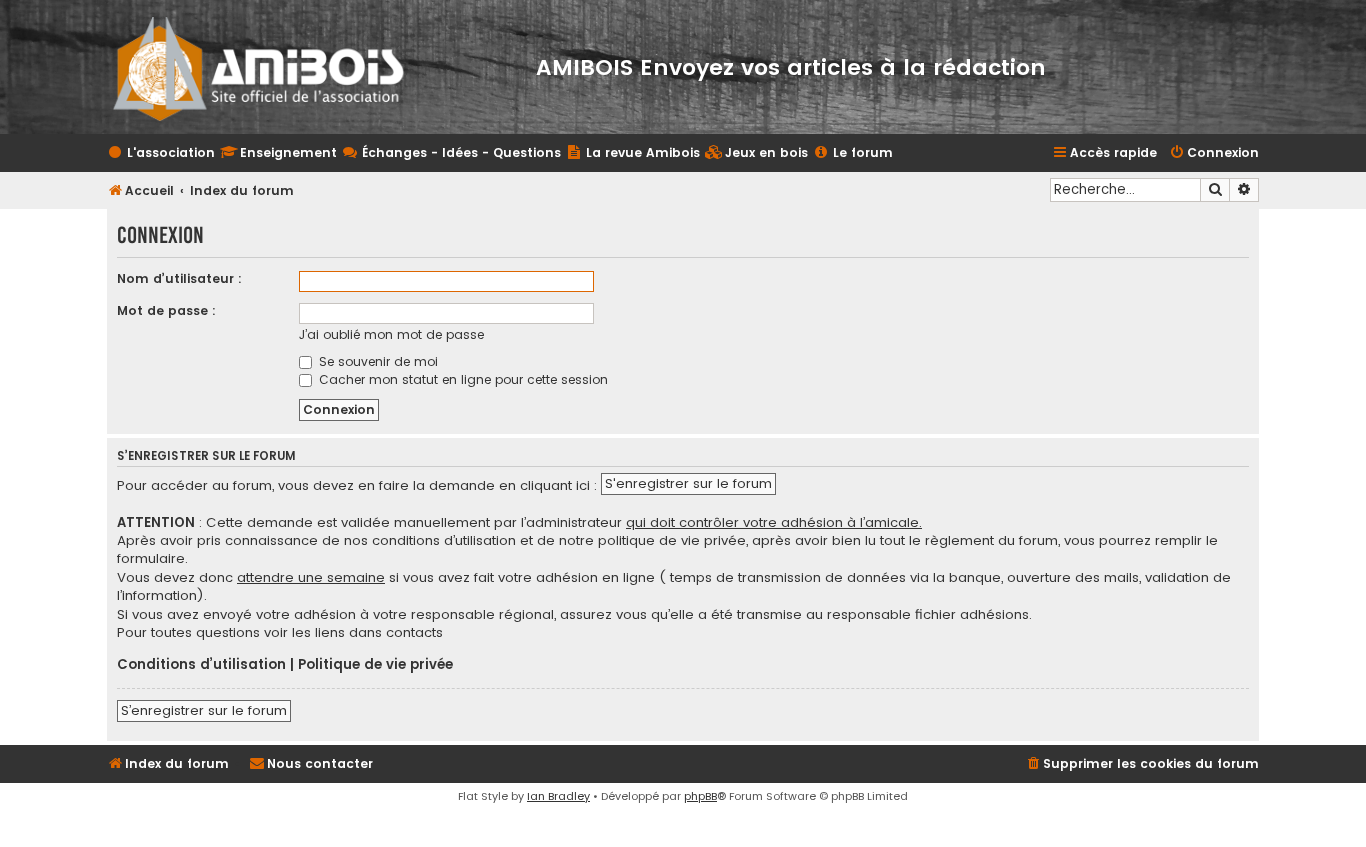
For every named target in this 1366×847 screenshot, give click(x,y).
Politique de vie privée (375, 665)
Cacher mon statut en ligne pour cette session (461, 379)
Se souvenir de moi (376, 361)
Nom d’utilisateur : (179, 278)
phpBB (700, 796)
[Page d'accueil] (271, 67)
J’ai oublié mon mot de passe (391, 334)
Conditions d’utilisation (201, 665)
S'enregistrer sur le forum (688, 483)
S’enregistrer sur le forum (204, 710)
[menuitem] (756, 153)
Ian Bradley (558, 796)
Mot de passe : (166, 310)
